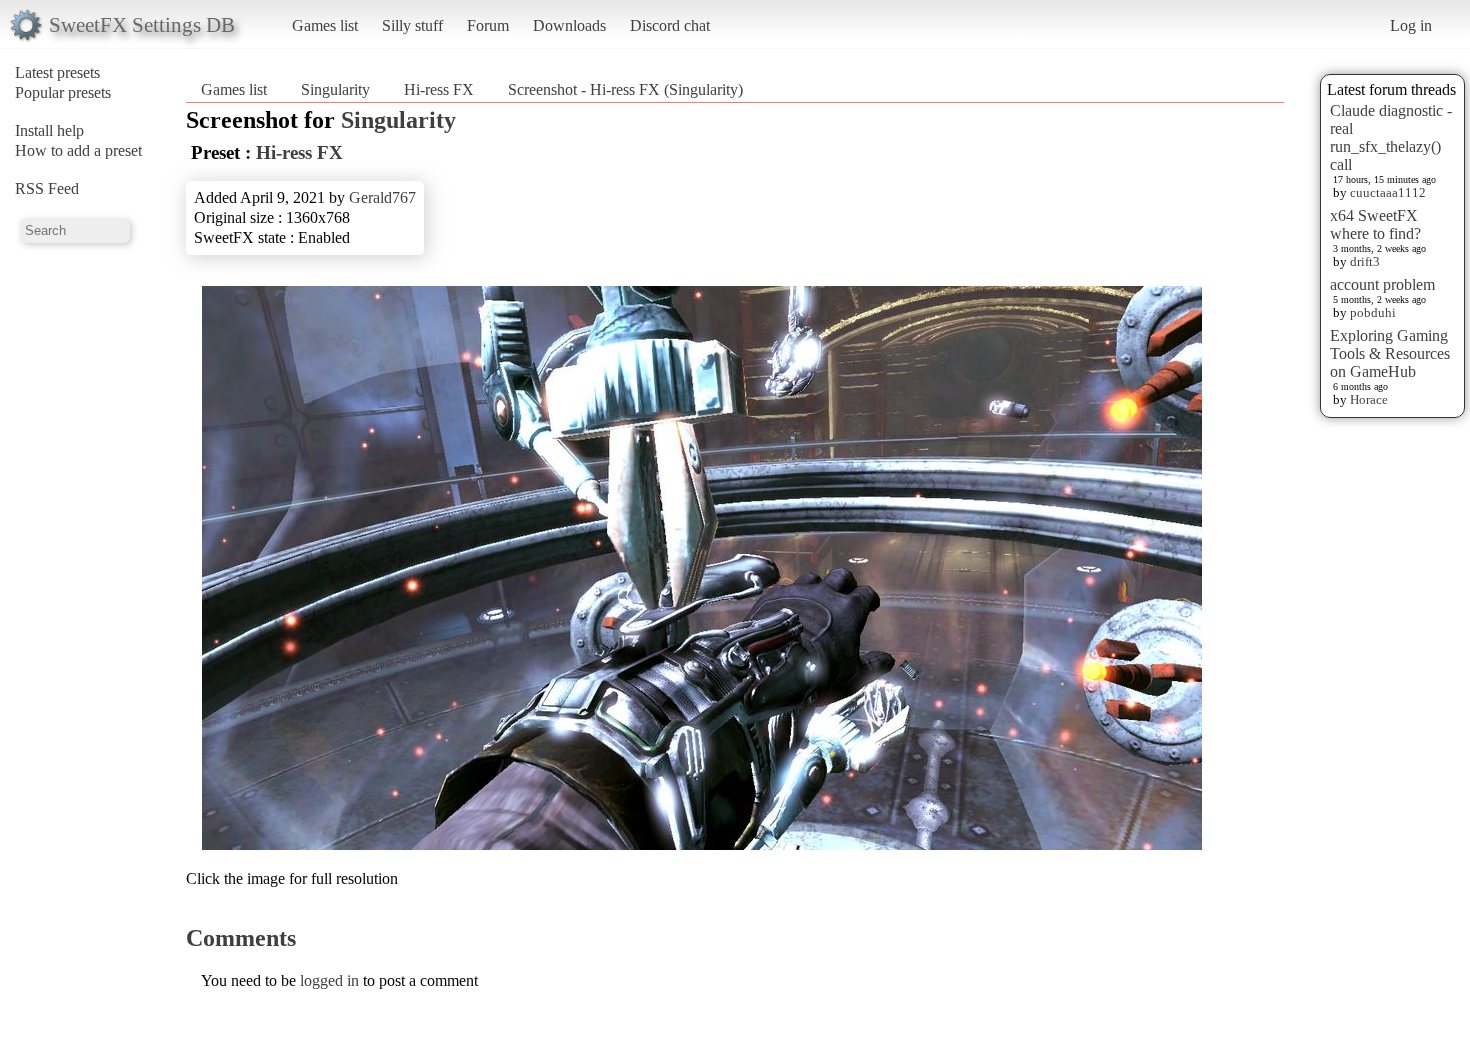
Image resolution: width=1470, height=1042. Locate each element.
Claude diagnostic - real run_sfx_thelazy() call (1391, 137)
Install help (49, 130)
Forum (488, 25)
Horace (1369, 399)
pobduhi (1373, 312)
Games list (325, 25)
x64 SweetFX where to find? (1375, 224)
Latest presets (57, 72)
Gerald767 (382, 197)
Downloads (569, 25)
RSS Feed (47, 188)
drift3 (1365, 261)
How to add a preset (78, 150)
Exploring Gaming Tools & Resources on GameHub (1390, 353)
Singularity (335, 89)
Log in (1411, 25)
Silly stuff (412, 25)
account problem (1382, 284)
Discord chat (670, 25)
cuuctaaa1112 (1388, 192)
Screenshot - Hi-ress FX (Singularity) (625, 89)
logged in (329, 980)
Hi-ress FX (439, 89)
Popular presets (63, 92)
